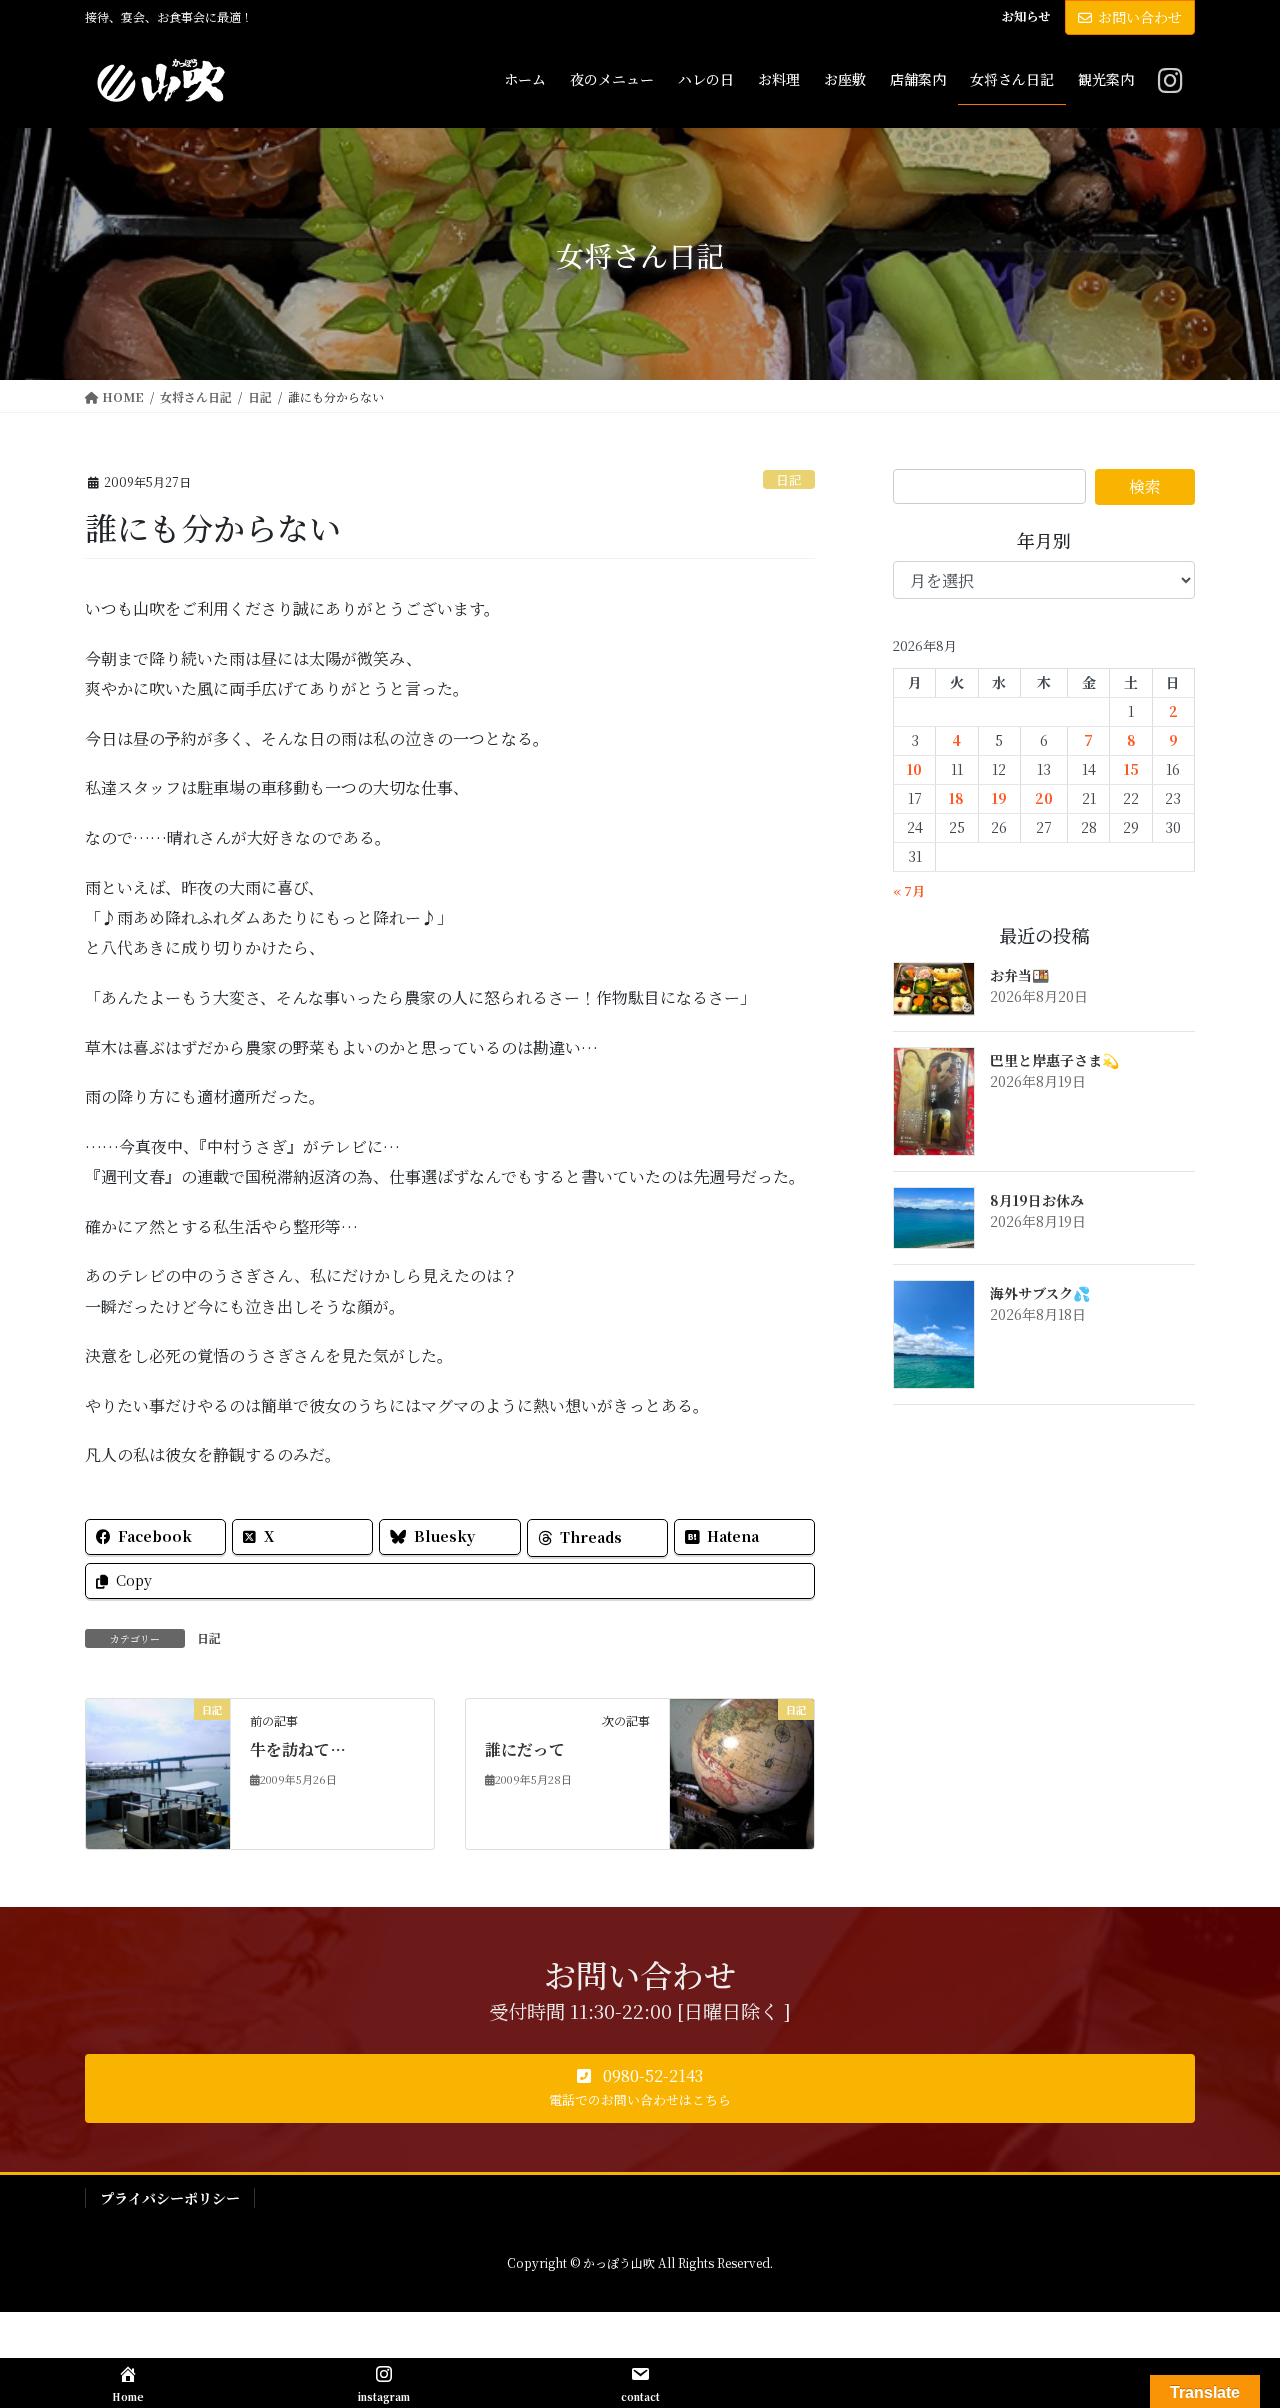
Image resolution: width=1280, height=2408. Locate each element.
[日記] (158, 1771)
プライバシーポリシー (170, 2198)
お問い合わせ (1140, 17)
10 (914, 769)
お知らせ (1026, 16)
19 (999, 798)
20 (1044, 798)
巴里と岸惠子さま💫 (1054, 1060)
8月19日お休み (1037, 1200)
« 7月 (909, 890)
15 (1131, 769)
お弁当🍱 (1019, 975)
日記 (789, 479)
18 (956, 798)
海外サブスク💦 (1040, 1293)
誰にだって (525, 1749)
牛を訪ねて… (298, 1749)
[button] (640, 2089)
